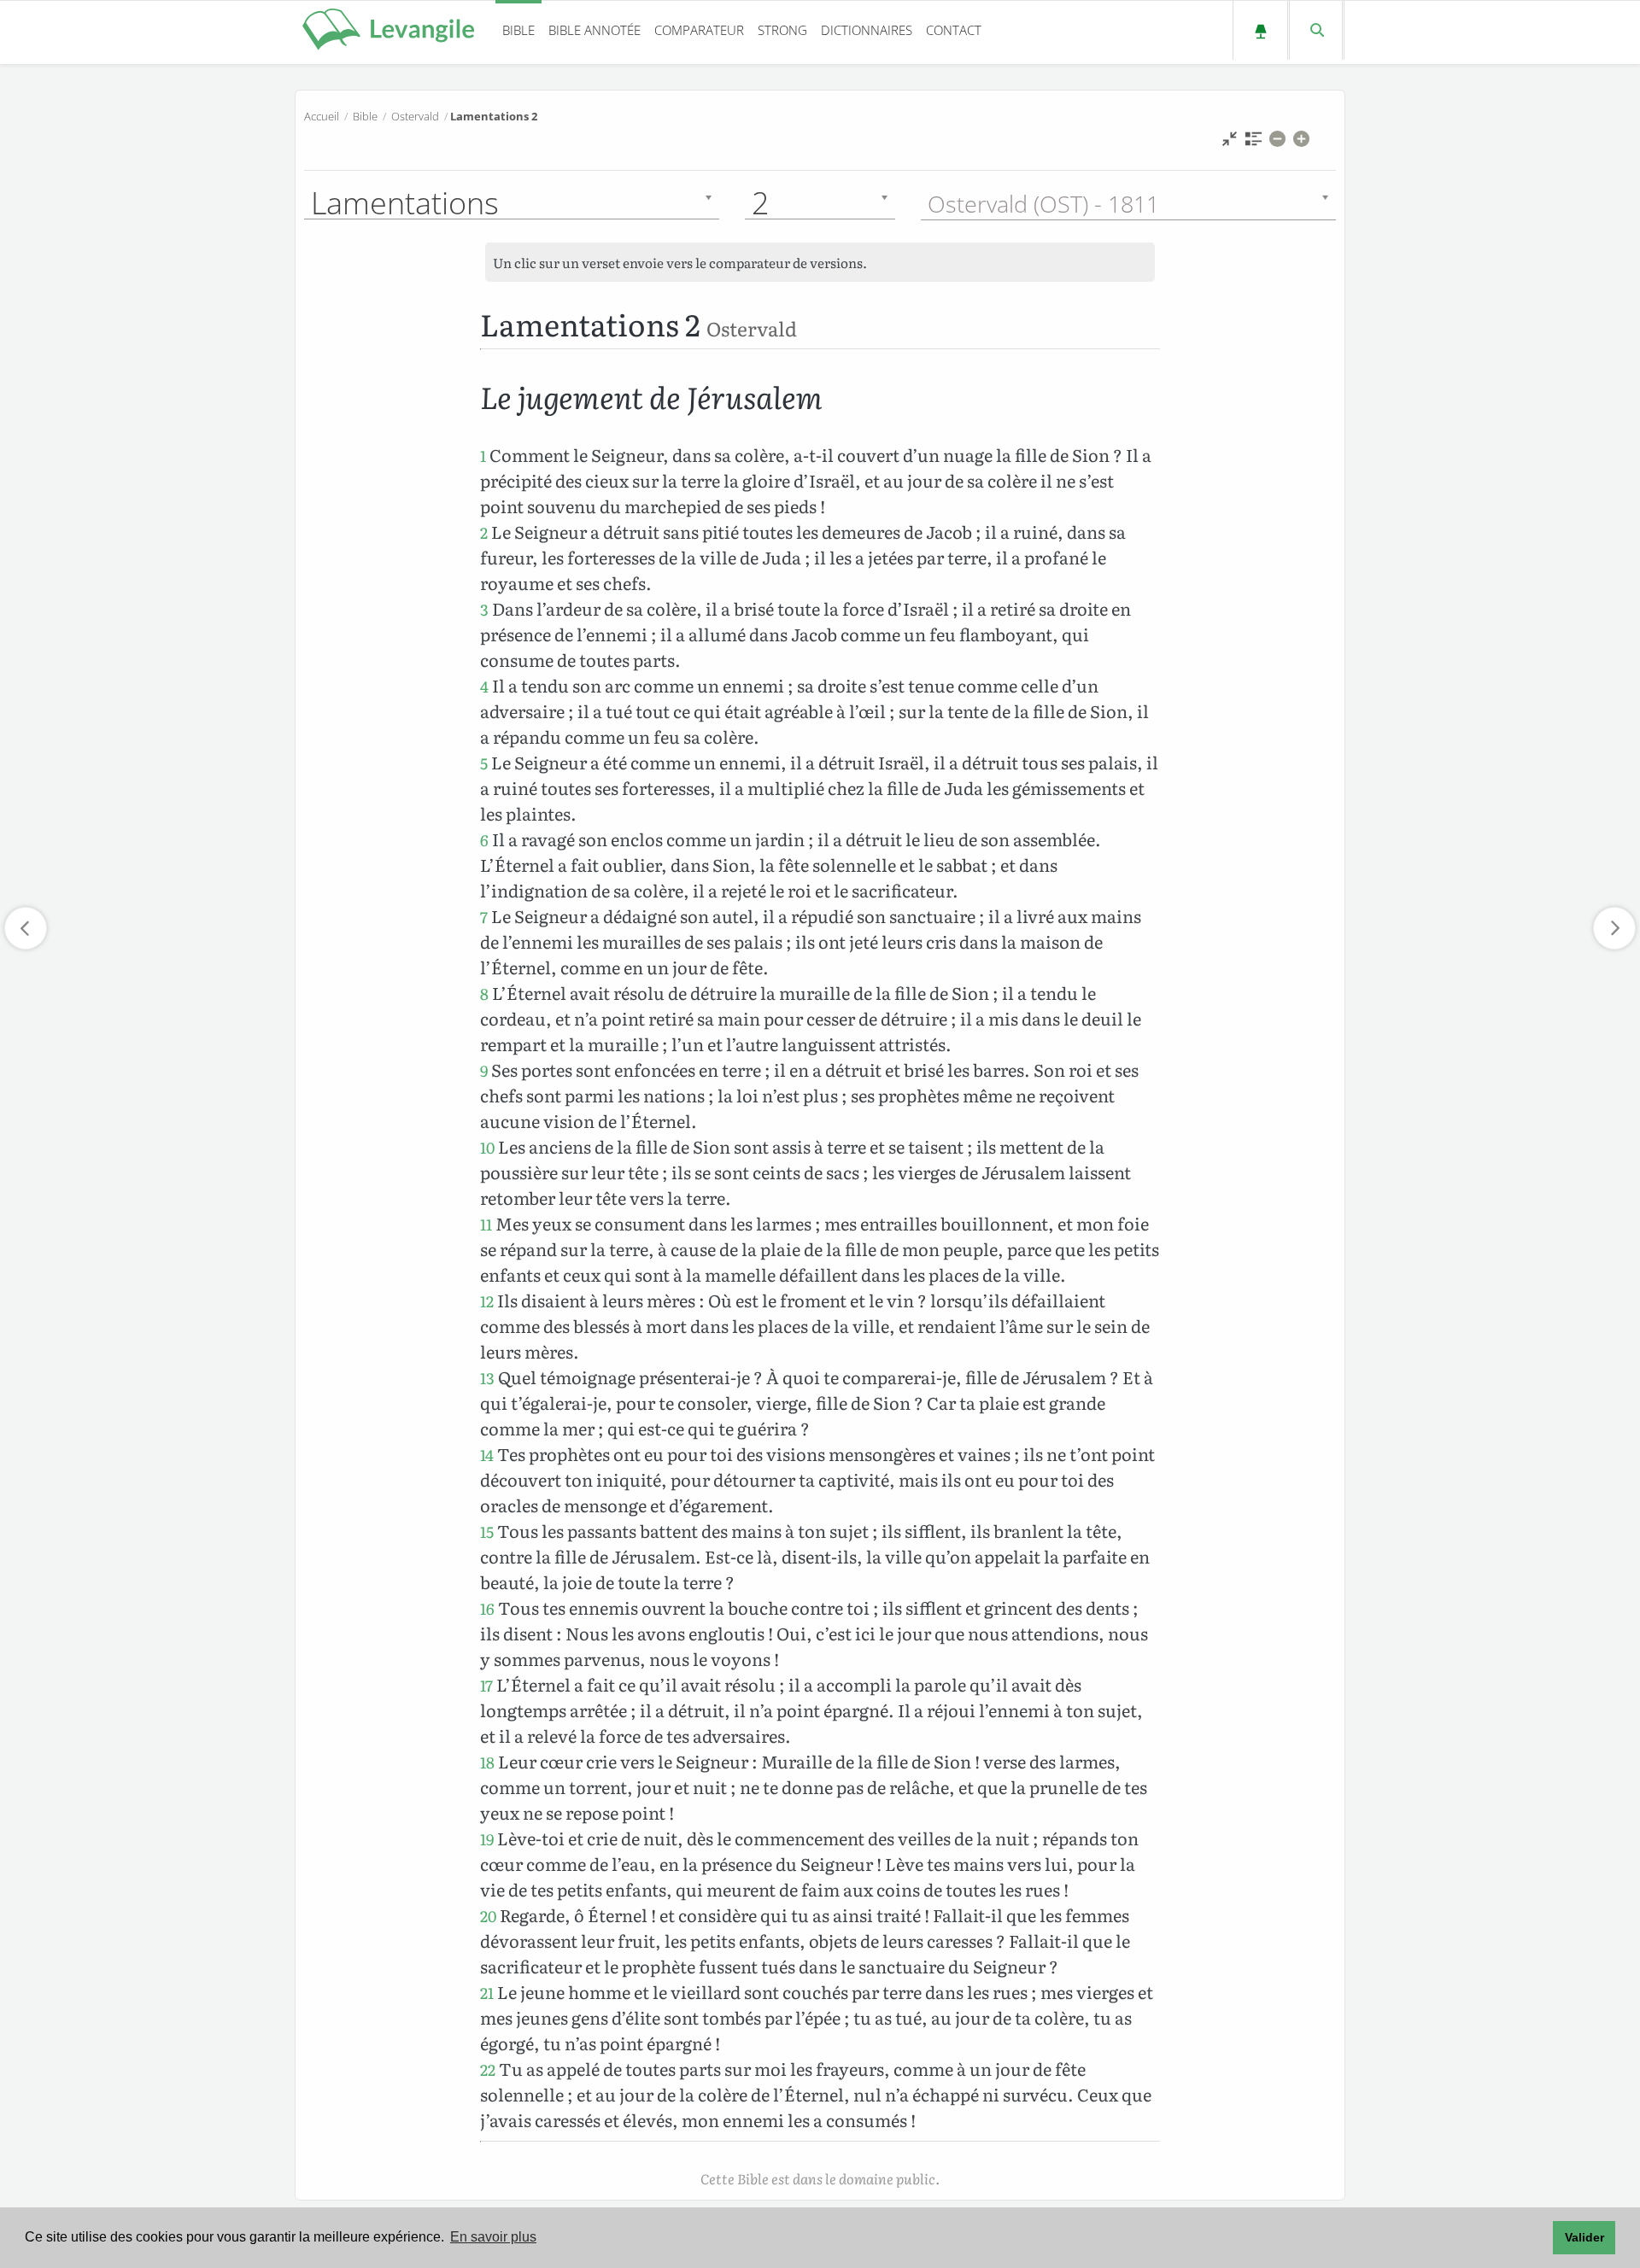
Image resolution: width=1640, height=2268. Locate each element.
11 (486, 1224)
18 (487, 1762)
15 (487, 1531)
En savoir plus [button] (493, 2237)
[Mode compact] (1230, 143)
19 (487, 1839)
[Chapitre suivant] (1614, 928)
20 (488, 1916)
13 (487, 1378)
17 (486, 1685)
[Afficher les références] (1253, 143)
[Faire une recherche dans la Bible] (1316, 30)
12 (487, 1301)
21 (487, 1993)
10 (487, 1147)
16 (487, 1608)
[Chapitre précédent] (26, 928)
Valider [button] (1584, 2237)
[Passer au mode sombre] (1260, 30)
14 (487, 1455)
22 (488, 2069)
